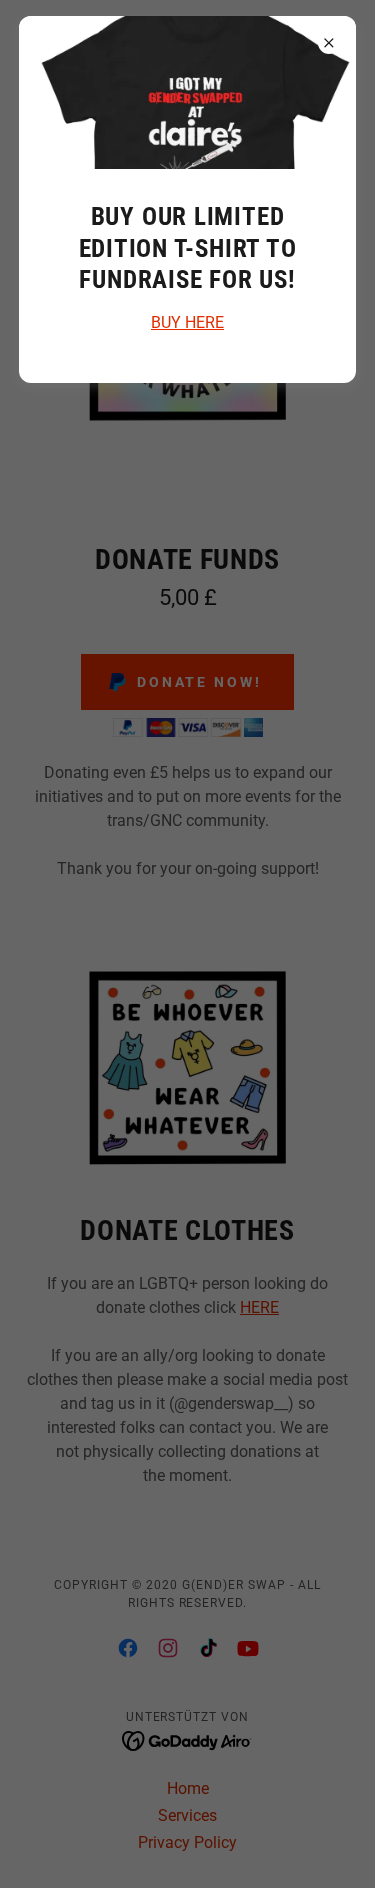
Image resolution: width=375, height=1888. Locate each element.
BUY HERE (187, 322)
